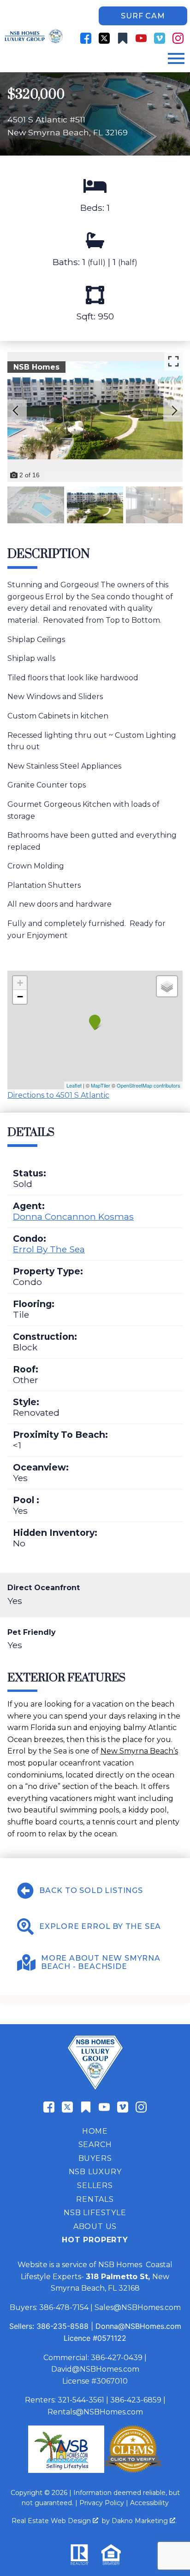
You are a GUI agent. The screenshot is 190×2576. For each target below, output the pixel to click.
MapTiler (101, 1085)
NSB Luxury (95, 2172)
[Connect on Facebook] (86, 38)
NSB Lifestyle (95, 2213)
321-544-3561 (81, 2400)
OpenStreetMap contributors (148, 1085)
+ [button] (20, 983)
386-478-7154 (64, 2307)
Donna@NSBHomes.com (138, 2326)
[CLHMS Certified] (133, 2470)
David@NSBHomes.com (95, 2369)
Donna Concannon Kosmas (73, 1216)
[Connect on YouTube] (141, 38)
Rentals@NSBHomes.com (95, 2412)
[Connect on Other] (123, 38)
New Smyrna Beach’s (139, 1751)
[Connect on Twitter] (104, 38)
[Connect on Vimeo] (160, 38)
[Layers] (167, 986)
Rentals (95, 2199)
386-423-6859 (136, 2400)
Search (95, 2145)
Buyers (95, 2158)
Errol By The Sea (49, 1249)
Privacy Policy (102, 2503)
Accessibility (149, 2503)
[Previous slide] (16, 411)
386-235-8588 (62, 2326)
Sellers (95, 2185)
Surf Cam (143, 16)
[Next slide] (174, 411)
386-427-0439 (117, 2358)
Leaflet (74, 1085)
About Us (95, 2226)
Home (95, 2131)
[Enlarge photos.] (173, 361)
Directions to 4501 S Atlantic (58, 1095)
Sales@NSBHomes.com (138, 2307)
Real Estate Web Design (52, 2521)
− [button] (20, 997)
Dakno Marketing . (144, 2521)
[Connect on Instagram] (178, 38)
